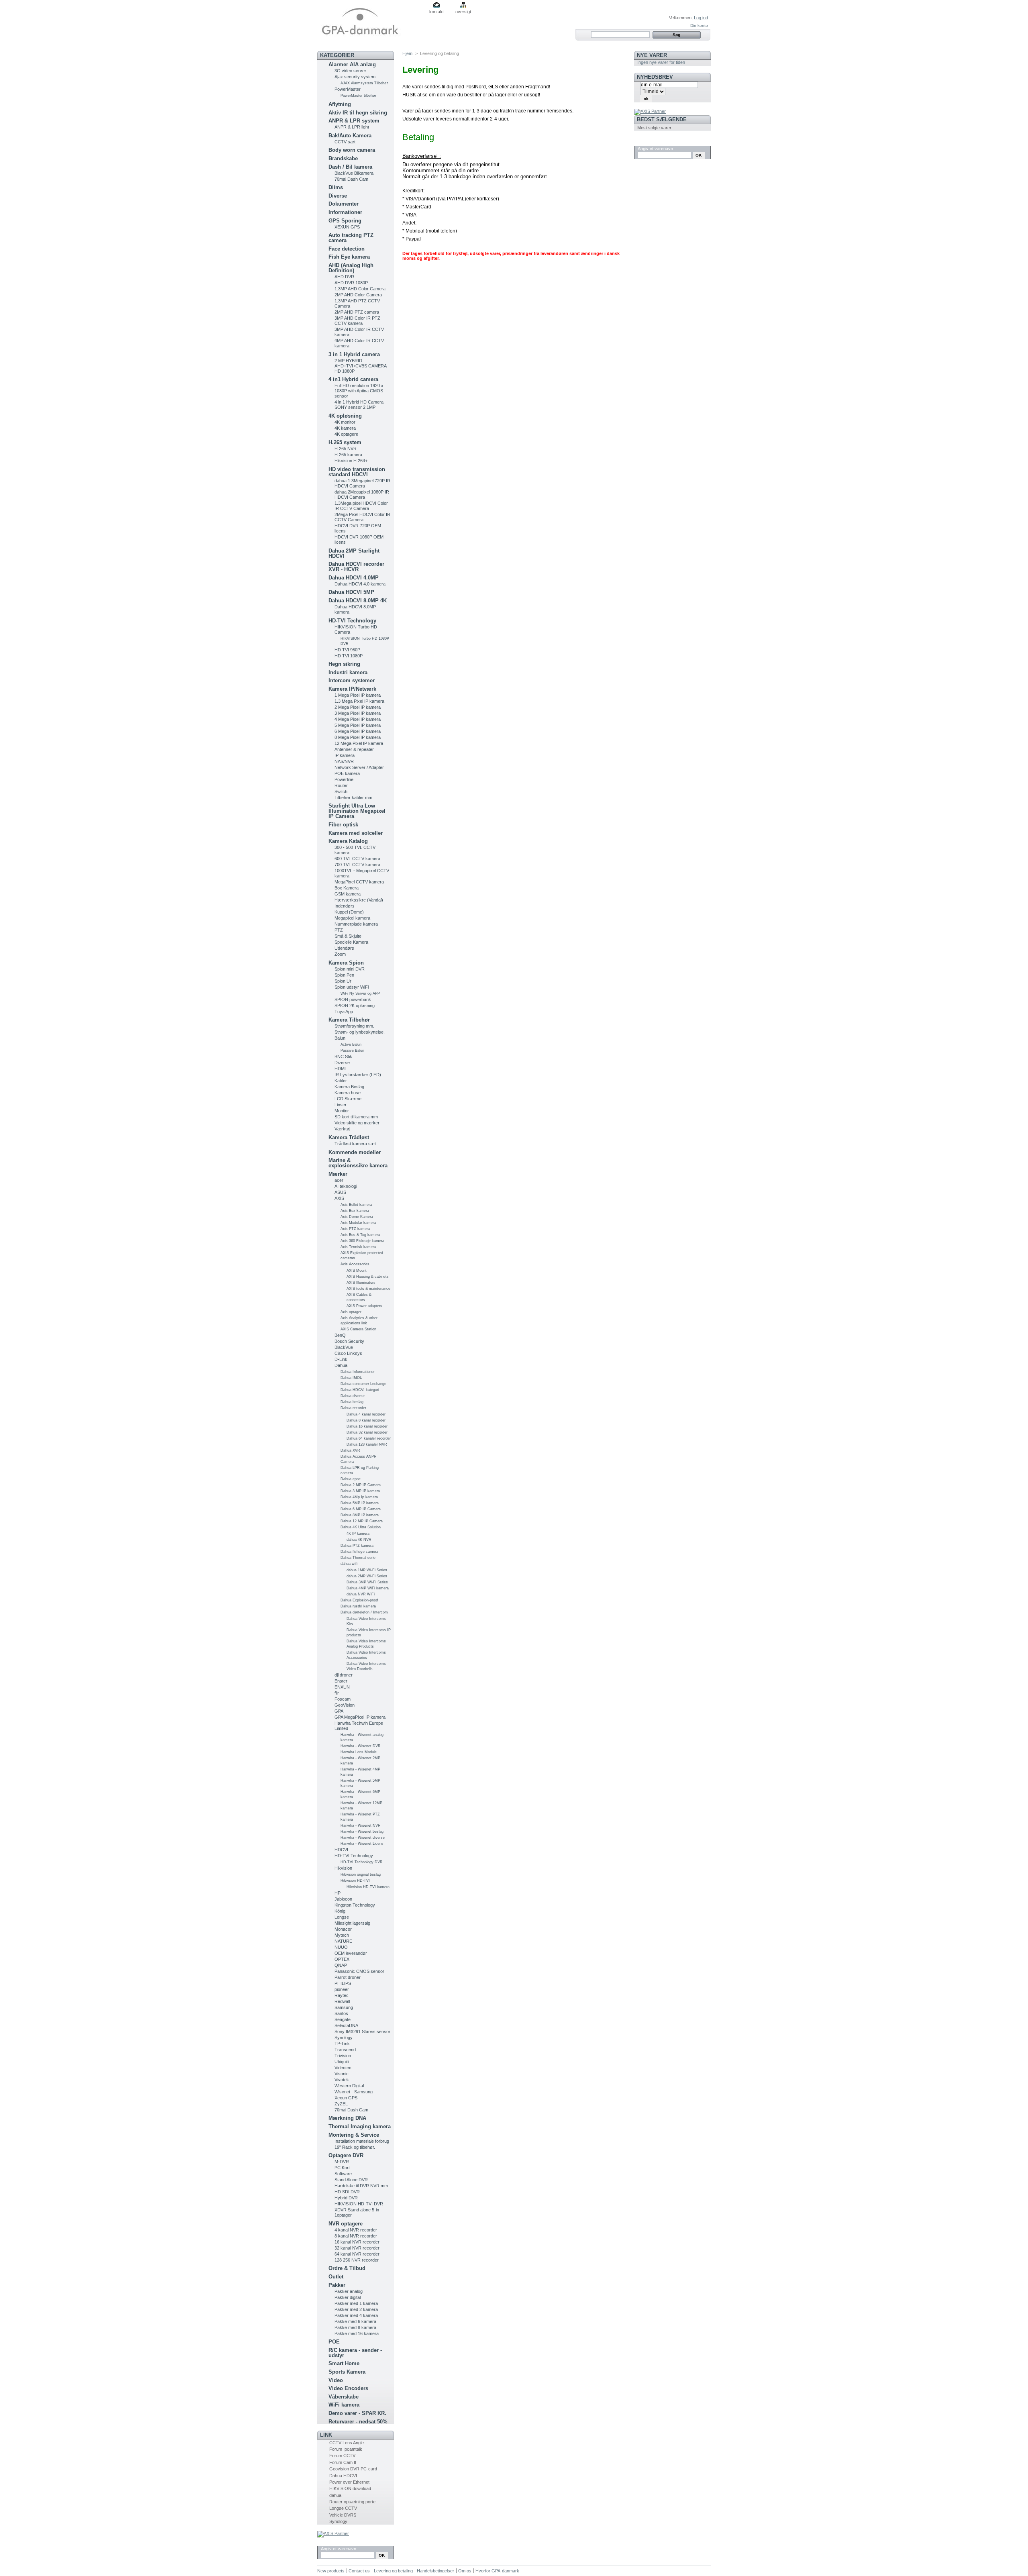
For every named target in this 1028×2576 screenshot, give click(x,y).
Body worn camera (352, 150)
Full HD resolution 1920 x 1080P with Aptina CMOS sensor (359, 391)
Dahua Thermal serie (358, 1558)
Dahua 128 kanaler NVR (367, 1444)
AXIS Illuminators (361, 1283)
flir (337, 1693)
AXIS (339, 1198)
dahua (335, 2495)
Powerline (344, 779)
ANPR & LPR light (352, 127)
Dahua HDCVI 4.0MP (354, 578)
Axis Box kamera (355, 1211)
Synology (344, 2038)
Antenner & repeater (354, 749)
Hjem (407, 53)
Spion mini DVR (350, 969)
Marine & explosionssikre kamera (358, 1163)
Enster (341, 1681)
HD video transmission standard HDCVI (357, 472)
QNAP (341, 1965)
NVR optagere (346, 2224)
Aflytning (340, 104)
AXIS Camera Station (358, 1329)
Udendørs (344, 948)
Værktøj (342, 1129)
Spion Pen (344, 975)
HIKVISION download (350, 2488)
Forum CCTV (342, 2456)
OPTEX (342, 1959)
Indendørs (345, 906)
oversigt (463, 12)
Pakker (337, 2285)
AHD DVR (344, 277)
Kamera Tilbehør (349, 1020)
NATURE (343, 1941)
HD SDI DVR (347, 2192)
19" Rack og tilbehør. (355, 2147)
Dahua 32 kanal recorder (367, 1432)
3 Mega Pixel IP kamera (358, 713)
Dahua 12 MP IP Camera (362, 1521)
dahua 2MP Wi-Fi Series (367, 1576)
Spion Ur (343, 981)
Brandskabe (343, 158)
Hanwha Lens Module (359, 1752)
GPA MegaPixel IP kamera (360, 1717)
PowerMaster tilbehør (358, 96)
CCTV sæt (345, 142)
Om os (465, 2571)
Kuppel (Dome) (349, 912)
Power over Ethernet (349, 2482)
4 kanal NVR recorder (356, 2230)
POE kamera (347, 773)
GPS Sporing (345, 221)
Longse (342, 1917)
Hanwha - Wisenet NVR (361, 1825)
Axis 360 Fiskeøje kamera (362, 1241)
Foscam (343, 1699)
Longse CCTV (343, 2508)
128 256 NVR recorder (357, 2260)
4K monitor (345, 422)
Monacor (343, 1929)
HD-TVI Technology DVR (362, 1862)
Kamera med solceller (356, 833)
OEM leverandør (351, 1953)
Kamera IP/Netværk (352, 689)
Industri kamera (348, 672)
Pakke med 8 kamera (355, 2327)
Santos (341, 2013)
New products (331, 2571)
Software (343, 2174)
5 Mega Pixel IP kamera (358, 725)
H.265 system (345, 442)
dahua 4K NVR (359, 1540)
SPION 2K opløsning (355, 1006)
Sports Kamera (347, 2372)
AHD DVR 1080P (351, 283)
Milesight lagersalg (352, 1923)
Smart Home (344, 2363)
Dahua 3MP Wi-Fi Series (367, 1582)
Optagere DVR (346, 2155)
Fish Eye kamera (349, 257)
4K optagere (346, 434)
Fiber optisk (343, 825)
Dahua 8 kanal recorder (366, 1420)
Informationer (345, 212)
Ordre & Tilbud (347, 2268)
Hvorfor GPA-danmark (497, 2571)
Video (336, 2380)
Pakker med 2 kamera (356, 2309)
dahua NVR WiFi (361, 1594)
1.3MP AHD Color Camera (360, 289)
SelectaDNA (346, 2025)
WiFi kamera (344, 2405)
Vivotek (342, 2080)
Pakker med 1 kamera (356, 2303)
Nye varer (652, 55)
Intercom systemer (352, 680)
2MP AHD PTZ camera (357, 312)
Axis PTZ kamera (355, 1229)
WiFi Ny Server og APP (360, 993)
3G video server (350, 71)
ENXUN (342, 1687)
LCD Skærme (348, 1099)
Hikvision (343, 1868)
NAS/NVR (344, 761)
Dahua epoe (351, 1479)
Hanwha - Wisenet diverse (363, 1838)
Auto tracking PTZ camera (351, 238)
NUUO (341, 1947)
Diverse (338, 196)
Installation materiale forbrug (362, 2141)
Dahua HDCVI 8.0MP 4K (358, 601)
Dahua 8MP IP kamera (360, 1515)
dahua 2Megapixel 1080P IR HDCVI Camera (362, 495)
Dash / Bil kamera (350, 167)
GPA (339, 1711)
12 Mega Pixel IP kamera (359, 743)
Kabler (341, 1081)
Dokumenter (344, 204)
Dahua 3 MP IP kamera (360, 1491)
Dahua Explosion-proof (359, 1600)
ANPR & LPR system (354, 121)
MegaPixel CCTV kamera (359, 882)
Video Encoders (348, 2388)
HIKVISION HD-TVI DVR (359, 2204)
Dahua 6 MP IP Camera (361, 1509)
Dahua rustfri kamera (358, 1606)
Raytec (342, 1995)
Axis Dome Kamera (357, 1217)
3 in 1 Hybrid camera (354, 354)
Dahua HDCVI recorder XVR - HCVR (356, 567)
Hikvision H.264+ (351, 461)
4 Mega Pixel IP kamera (358, 719)
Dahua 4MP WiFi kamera (368, 1588)
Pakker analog (349, 2291)
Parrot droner (348, 1977)
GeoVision (345, 1705)
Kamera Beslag (349, 1087)
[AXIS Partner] (333, 2533)
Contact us (359, 2571)
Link (326, 2435)
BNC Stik (343, 1057)
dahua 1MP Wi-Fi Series (367, 1570)
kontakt (436, 12)
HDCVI (341, 1850)
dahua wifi (349, 1564)
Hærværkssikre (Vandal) (359, 900)
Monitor (342, 1111)
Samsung (344, 2007)
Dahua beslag (352, 1402)
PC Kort (342, 2168)
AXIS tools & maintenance (368, 1289)
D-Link (341, 1359)
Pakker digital (348, 2297)
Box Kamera (347, 888)
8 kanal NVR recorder (356, 2236)
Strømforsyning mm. (354, 1026)
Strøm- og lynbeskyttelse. (360, 1032)
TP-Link (342, 2044)
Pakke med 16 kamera (357, 2333)
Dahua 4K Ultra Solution (361, 1527)
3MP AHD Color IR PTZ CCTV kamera (357, 321)
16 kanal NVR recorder (357, 2242)
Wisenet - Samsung (354, 2092)
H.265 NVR (346, 449)
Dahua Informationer (358, 1372)
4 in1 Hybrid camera (353, 379)
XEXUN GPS (347, 227)
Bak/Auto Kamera (350, 136)
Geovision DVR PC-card (353, 2469)
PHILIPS (343, 1983)
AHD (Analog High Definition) (351, 268)
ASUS (340, 1192)
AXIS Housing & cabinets (368, 1277)
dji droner (344, 1675)
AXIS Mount (357, 1271)
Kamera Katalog (348, 841)
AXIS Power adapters (364, 1306)
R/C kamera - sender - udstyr (355, 2353)
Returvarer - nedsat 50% (358, 2422)
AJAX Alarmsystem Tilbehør (364, 83)
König (340, 1911)
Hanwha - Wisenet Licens (362, 1844)
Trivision (343, 2056)
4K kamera (345, 428)
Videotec (343, 2068)
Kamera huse (348, 1093)
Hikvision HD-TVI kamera (368, 1887)
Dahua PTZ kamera (357, 1546)
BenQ (340, 1335)
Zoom (340, 954)
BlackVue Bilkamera (354, 173)
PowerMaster (348, 89)
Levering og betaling (393, 2571)
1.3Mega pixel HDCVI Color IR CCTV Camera (361, 506)
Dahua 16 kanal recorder (367, 1426)
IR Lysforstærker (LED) (358, 1075)
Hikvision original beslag (361, 1874)
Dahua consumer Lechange (363, 1384)
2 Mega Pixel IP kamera (358, 707)
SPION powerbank (353, 999)
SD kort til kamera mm (356, 1117)
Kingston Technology (355, 1905)
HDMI (340, 1069)
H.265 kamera (348, 455)
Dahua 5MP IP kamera (360, 1503)
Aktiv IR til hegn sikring (358, 113)
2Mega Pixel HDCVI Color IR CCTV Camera (362, 517)
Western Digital (349, 2086)
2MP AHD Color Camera (358, 295)
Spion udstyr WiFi (352, 987)
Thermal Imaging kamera (360, 2126)
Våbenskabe (344, 2397)
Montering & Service (354, 2135)
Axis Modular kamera (358, 1223)
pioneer (342, 1989)
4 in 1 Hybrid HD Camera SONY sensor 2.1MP (359, 405)
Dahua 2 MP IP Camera (361, 1485)
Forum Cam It (343, 2462)
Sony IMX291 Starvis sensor (362, 2031)
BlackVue (344, 1347)
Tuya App (344, 1012)
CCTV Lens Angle (347, 2443)
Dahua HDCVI (343, 2476)
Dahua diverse (353, 1396)
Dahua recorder (353, 1408)
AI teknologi (346, 1186)
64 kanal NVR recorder (357, 2254)
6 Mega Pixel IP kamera (358, 731)
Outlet (336, 2277)
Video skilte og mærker (357, 1123)
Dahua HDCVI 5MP (351, 592)
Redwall (342, 2001)
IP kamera (345, 755)
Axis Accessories (355, 1264)
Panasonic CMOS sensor (359, 1971)
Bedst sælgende (662, 119)
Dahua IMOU (352, 1378)
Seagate (343, 2019)
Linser (341, 1105)
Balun (340, 1038)
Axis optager (351, 1312)
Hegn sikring (344, 664)
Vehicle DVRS (343, 2515)
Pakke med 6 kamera (355, 2321)
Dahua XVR (350, 1450)
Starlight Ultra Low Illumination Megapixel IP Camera (357, 811)
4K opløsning (345, 416)
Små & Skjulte (348, 936)
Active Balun (351, 1044)
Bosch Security (349, 1341)
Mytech (342, 1935)
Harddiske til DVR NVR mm (361, 2186)
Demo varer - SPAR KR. (357, 2413)
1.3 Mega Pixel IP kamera (359, 701)
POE (334, 2342)
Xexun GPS (346, 2098)
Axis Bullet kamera (356, 1205)
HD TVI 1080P (349, 656)
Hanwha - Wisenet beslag (362, 1832)
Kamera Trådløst (349, 1137)
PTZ (339, 930)
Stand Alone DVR (351, 2180)
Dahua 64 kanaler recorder (369, 1438)
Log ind (701, 18)
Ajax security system (355, 77)
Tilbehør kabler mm (353, 797)
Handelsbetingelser (435, 2571)
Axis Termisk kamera (358, 1247)
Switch (341, 791)
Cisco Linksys (348, 1353)
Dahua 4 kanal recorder (366, 1414)
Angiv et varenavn (339, 2549)
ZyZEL (341, 2104)
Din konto (699, 25)
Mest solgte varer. (655, 128)
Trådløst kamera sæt (355, 1144)
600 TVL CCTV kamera (357, 859)
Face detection (347, 249)
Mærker (338, 1174)
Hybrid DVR (346, 2198)
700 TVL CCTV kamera (357, 865)
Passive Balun (352, 1050)
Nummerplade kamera (356, 924)
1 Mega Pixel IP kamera (358, 695)
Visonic (342, 2074)
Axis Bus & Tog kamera (360, 1235)
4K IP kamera (358, 1534)
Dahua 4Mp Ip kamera (359, 1497)
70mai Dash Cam (351, 179)
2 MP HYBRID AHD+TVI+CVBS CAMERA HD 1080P (360, 366)
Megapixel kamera (352, 918)
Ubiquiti (342, 2062)
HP (338, 1893)
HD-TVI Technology (352, 621)
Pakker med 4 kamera (356, 2315)
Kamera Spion (346, 963)
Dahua (341, 1365)
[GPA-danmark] (370, 20)
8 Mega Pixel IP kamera (358, 737)
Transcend (345, 2050)
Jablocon (343, 1899)
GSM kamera (348, 894)
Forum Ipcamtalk (346, 2449)
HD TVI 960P (347, 650)
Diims (336, 187)
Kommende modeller (355, 1152)
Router (341, 785)
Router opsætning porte (352, 2502)
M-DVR (342, 2162)
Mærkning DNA (347, 2118)
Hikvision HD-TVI (355, 1881)
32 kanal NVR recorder (357, 2248)
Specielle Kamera (351, 942)
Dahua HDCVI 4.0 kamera (360, 584)
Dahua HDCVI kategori (360, 1390)
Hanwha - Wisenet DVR (361, 1746)
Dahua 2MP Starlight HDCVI (354, 553)
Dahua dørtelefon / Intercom (364, 1612)
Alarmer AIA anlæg (352, 64)
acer (339, 1180)
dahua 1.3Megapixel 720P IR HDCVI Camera (362, 483)
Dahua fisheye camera (359, 1552)
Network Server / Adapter (359, 767)
